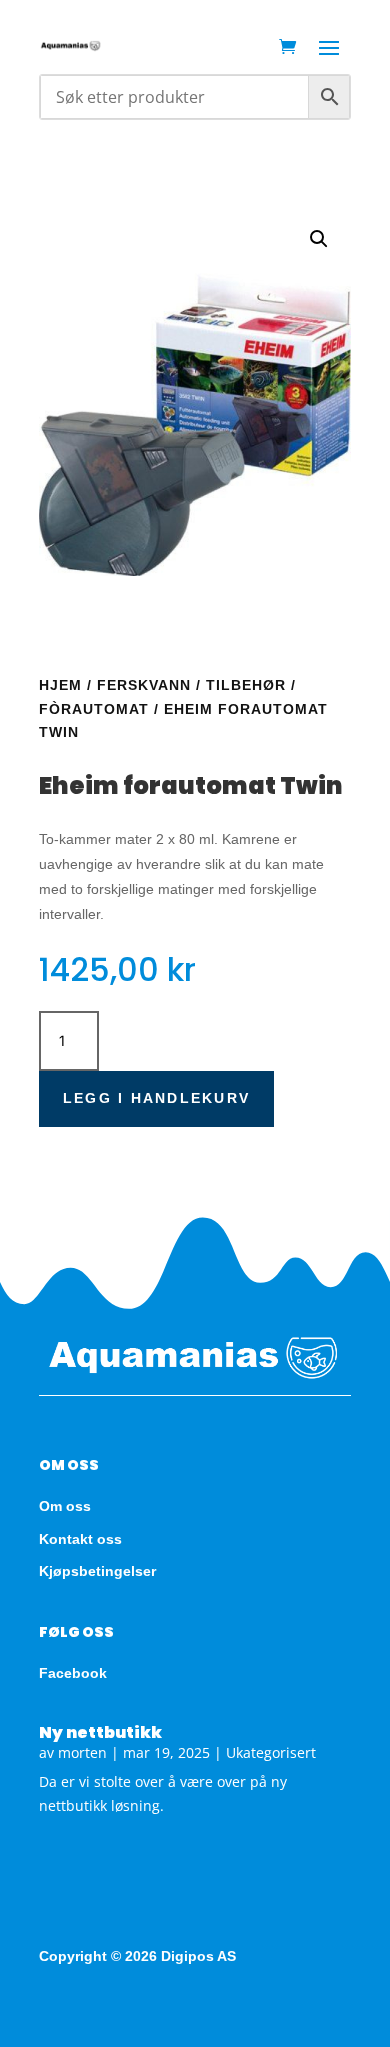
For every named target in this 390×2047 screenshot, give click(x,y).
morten (82, 1752)
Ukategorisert (271, 1752)
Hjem (60, 685)
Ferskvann (144, 685)
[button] (319, 239)
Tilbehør (246, 685)
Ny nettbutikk (100, 1732)
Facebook (73, 1673)
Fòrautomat (94, 709)
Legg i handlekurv (156, 1098)
